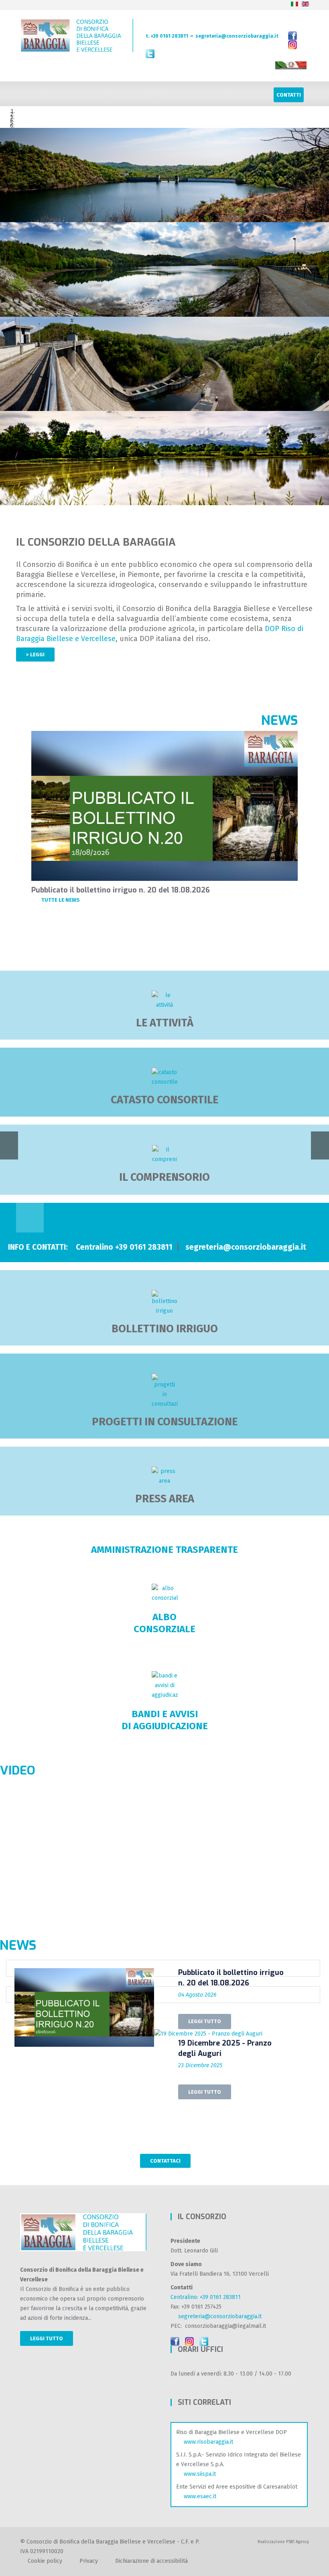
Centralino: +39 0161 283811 (206, 2297)
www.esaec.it (198, 2496)
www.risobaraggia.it (207, 2442)
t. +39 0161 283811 (167, 36)
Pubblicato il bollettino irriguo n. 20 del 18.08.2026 (121, 890)
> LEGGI (35, 655)
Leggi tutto (47, 2338)
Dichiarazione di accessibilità (151, 2561)
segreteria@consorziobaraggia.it (237, 36)
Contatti (289, 95)
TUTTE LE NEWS (61, 900)
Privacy (89, 2561)
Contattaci (165, 2161)
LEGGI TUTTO (205, 2021)
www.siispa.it (198, 2474)
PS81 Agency (298, 2542)
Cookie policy (45, 2561)
